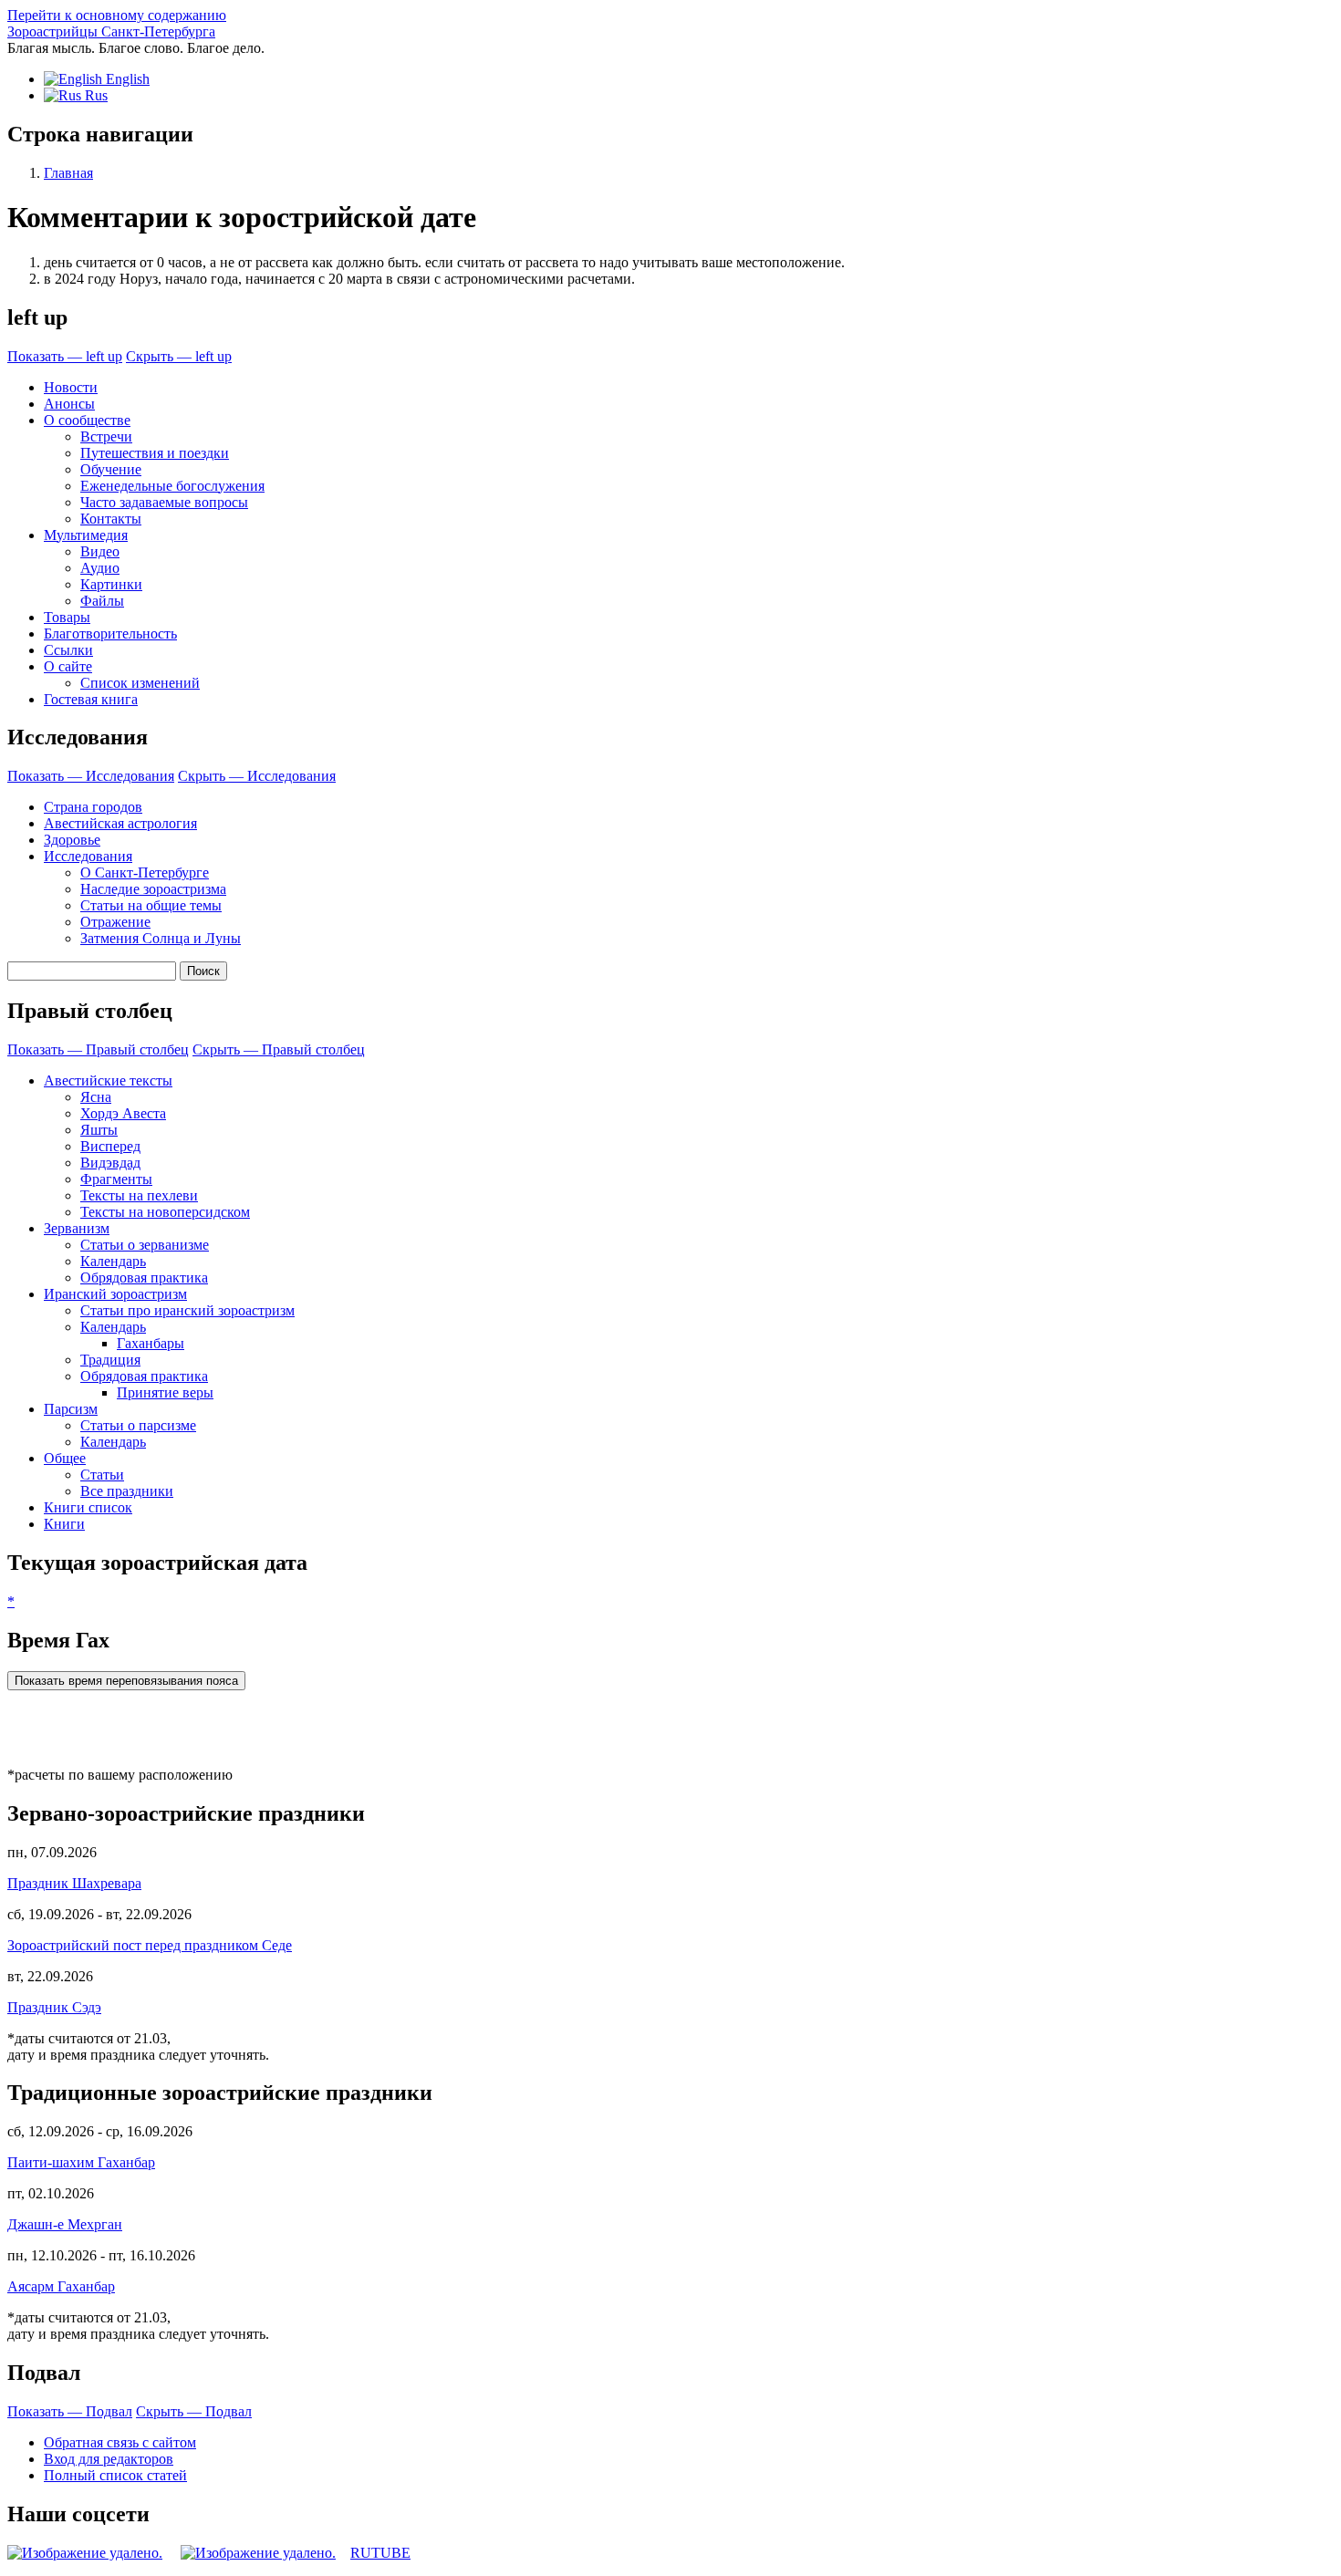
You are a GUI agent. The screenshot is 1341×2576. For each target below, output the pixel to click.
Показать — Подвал (70, 2411)
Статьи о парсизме (138, 1425)
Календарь (113, 1261)
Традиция (110, 1360)
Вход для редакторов (109, 2459)
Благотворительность (110, 634)
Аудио (100, 568)
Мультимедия (86, 535)
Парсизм (71, 1409)
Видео (100, 551)
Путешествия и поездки (155, 453)
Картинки (111, 584)
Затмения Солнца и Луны (161, 938)
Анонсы (69, 404)
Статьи (102, 1475)
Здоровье (72, 840)
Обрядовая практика (144, 1278)
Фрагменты (116, 1179)
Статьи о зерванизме (145, 1245)
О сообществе (87, 420)
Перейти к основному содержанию (117, 15)
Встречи (106, 436)
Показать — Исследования (91, 776)
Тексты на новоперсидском (165, 1212)
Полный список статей (115, 2475)
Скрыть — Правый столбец (279, 1049)
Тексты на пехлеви (139, 1195)
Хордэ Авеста (123, 1113)
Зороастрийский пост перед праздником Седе (150, 1945)
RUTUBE (380, 2553)
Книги (64, 1524)
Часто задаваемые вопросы (164, 502)
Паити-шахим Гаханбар (81, 2162)
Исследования (88, 856)
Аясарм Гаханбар (61, 2286)
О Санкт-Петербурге (145, 873)
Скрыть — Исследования (257, 776)
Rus (94, 95)
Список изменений (140, 683)
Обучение (111, 469)
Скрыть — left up (179, 356)
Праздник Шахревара (74, 1883)
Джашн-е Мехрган (65, 2224)
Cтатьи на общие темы (151, 905)
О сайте (68, 666)
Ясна (96, 1097)
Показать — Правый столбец (98, 1049)
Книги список (88, 1507)
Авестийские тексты (108, 1080)
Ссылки (68, 650)
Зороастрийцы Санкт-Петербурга (111, 31)
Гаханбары (151, 1343)
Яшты (99, 1130)
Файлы (102, 601)
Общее (65, 1458)
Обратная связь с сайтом (120, 2442)
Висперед (110, 1146)
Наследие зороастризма (153, 889)
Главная (68, 173)
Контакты (111, 519)
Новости (71, 387)
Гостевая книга (91, 699)
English (126, 79)
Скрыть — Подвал (194, 2411)
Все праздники (127, 1491)
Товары (67, 617)
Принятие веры (165, 1392)
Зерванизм (77, 1228)
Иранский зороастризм (115, 1294)
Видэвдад (110, 1163)
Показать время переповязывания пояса (126, 1681)
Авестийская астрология (120, 823)
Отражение (115, 922)
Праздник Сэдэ (54, 2007)
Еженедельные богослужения (172, 486)
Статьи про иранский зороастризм (187, 1310)
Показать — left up (65, 356)
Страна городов (93, 807)
